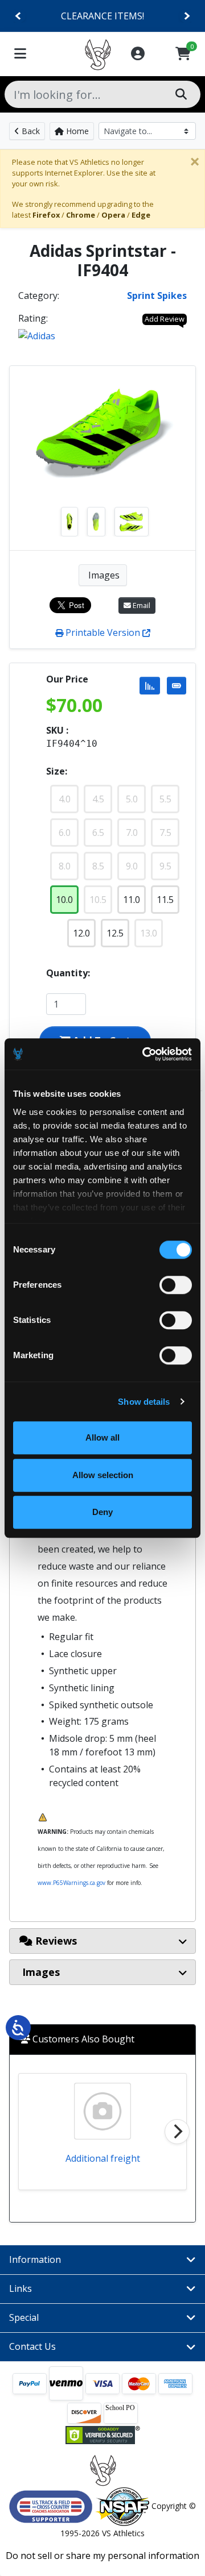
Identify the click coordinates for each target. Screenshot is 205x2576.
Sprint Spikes (157, 296)
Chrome (81, 215)
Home (76, 131)
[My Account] (138, 54)
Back (30, 131)
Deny (102, 1512)
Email (141, 605)
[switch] (176, 1285)
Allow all (102, 1437)
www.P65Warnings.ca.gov (71, 1883)
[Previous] (19, 16)
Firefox (46, 215)
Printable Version (103, 632)
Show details (144, 1402)
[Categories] (20, 54)
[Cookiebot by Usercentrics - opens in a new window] (145, 1054)
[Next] (186, 16)
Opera (113, 215)
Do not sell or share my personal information (102, 2556)
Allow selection (103, 1475)
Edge (141, 215)
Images (103, 575)
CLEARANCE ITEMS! (102, 16)
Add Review (165, 319)
